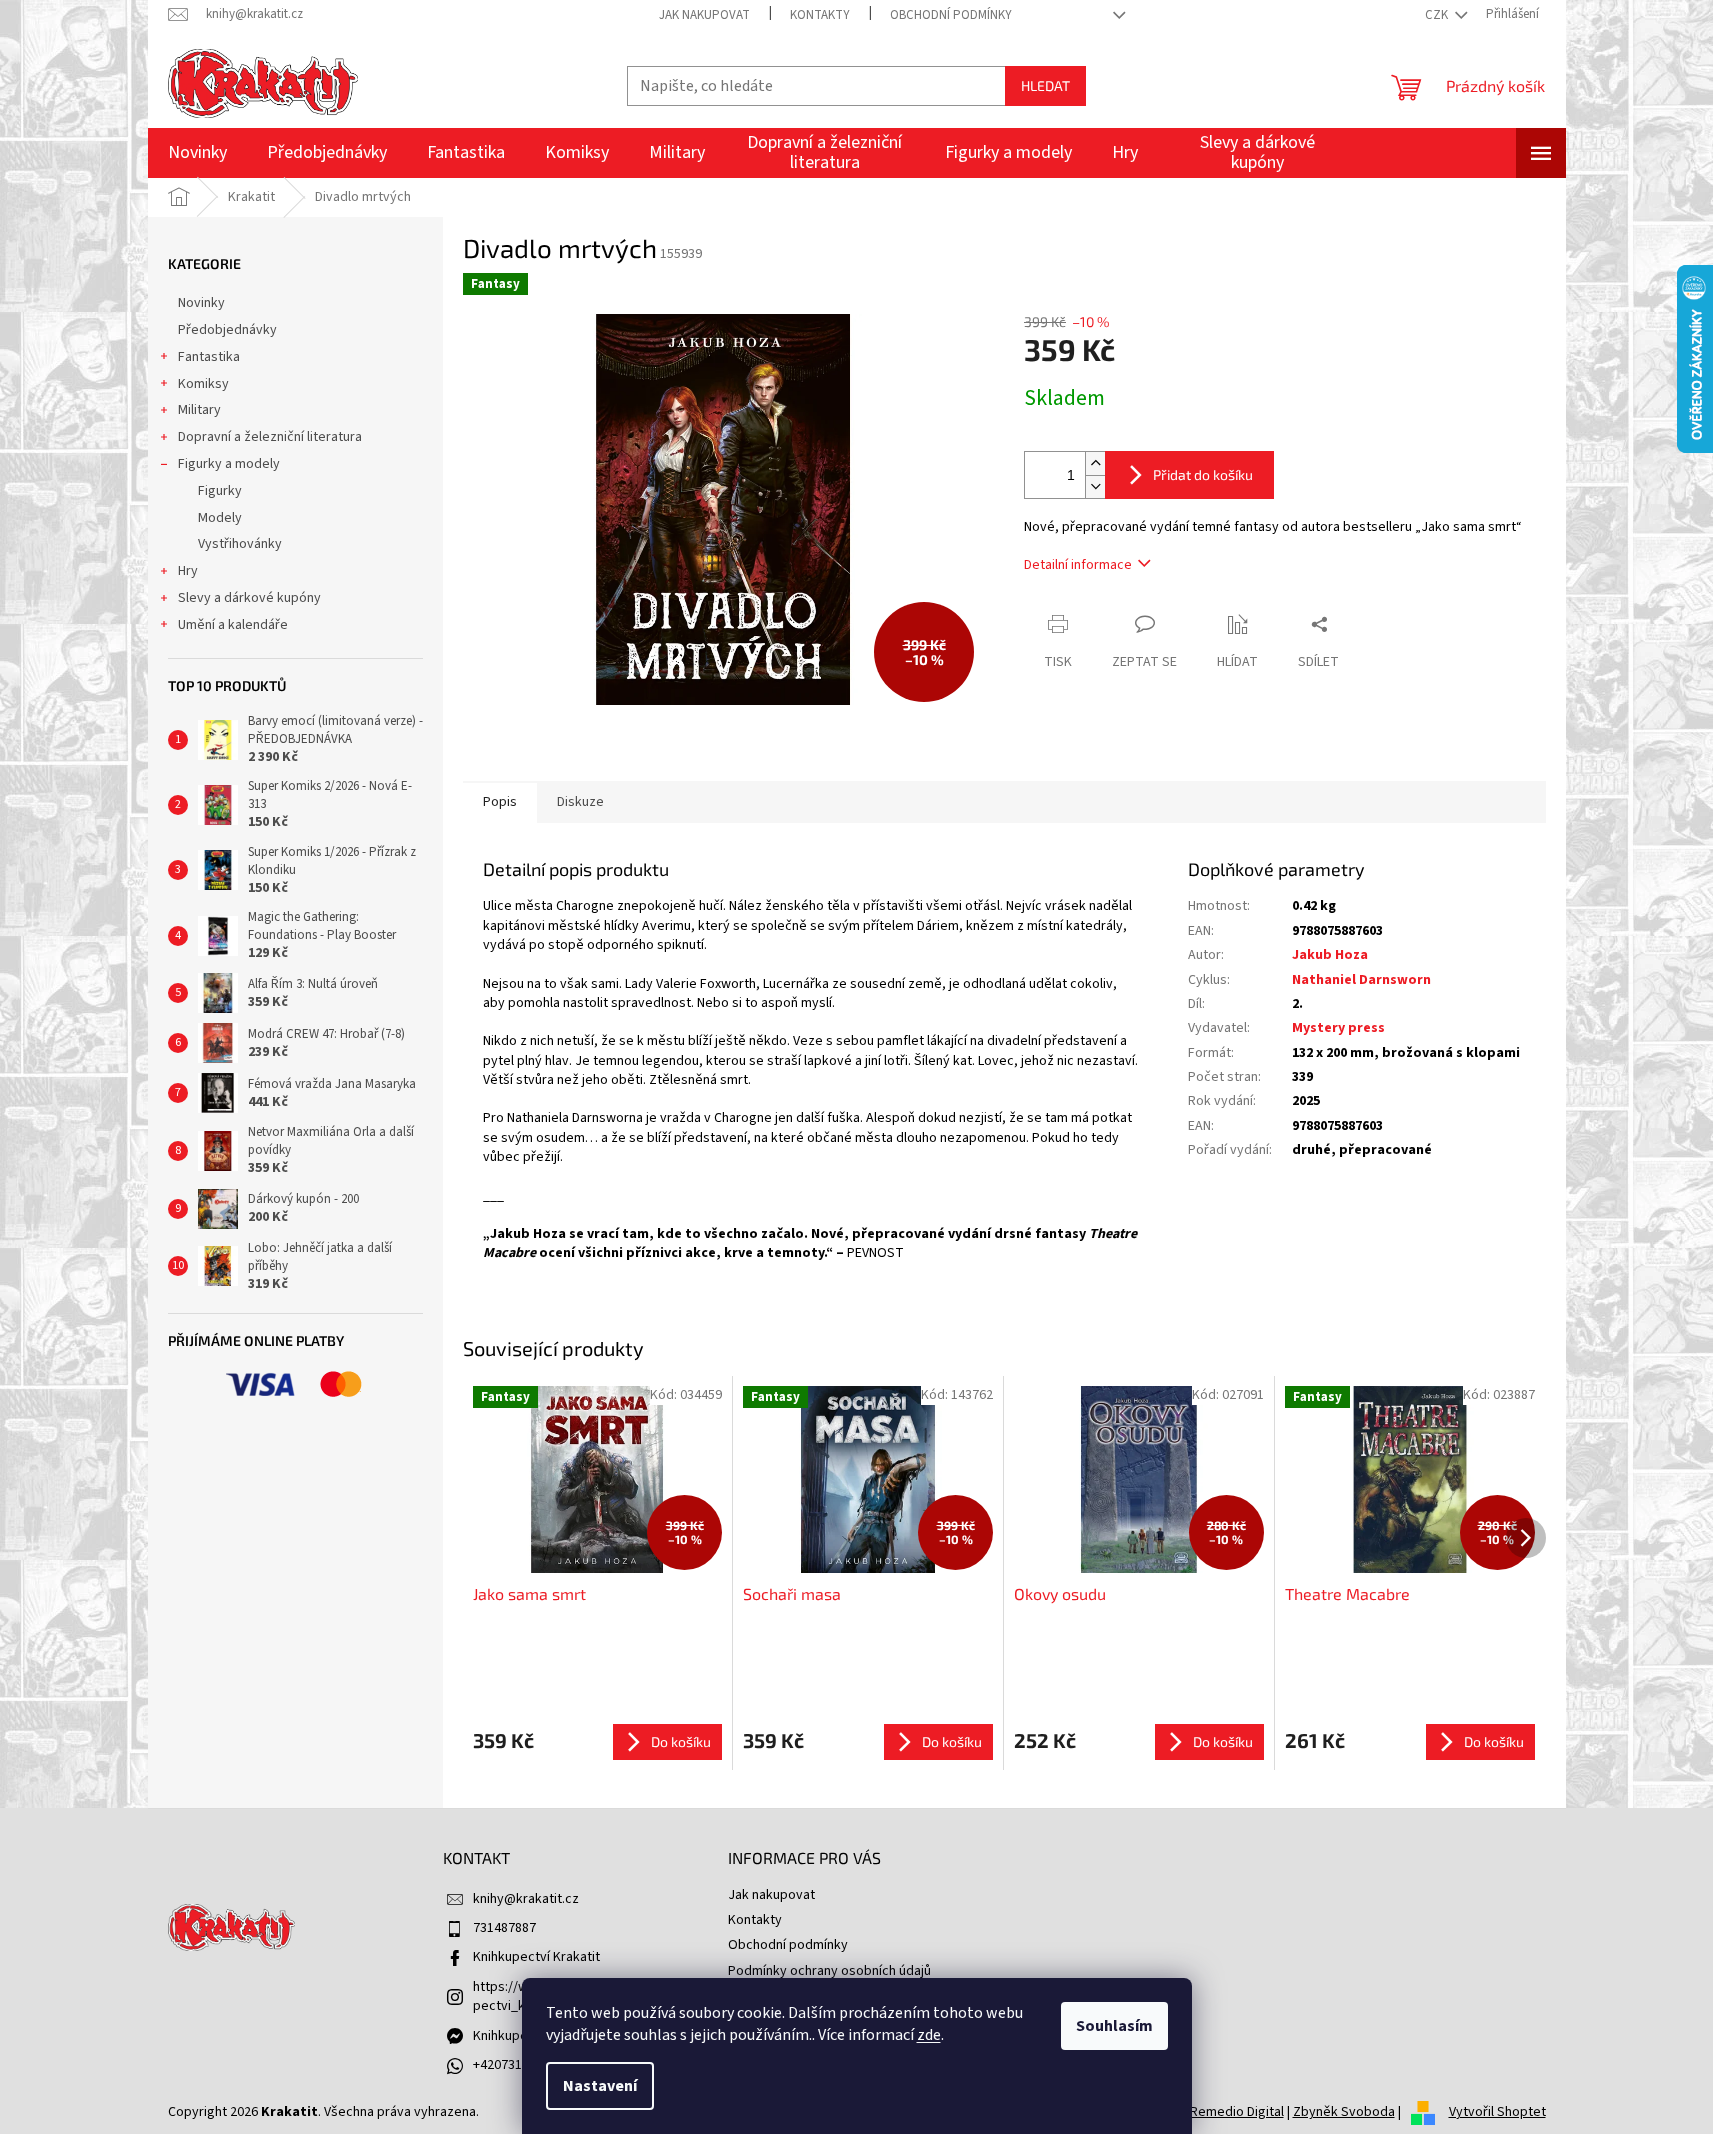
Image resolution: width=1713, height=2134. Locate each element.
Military (199, 410)
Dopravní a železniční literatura (270, 437)
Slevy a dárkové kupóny (249, 598)
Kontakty (820, 15)
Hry (188, 571)
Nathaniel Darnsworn (1361, 980)
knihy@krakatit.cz (526, 1899)
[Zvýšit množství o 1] (1095, 463)
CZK (1438, 15)
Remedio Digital (1237, 2112)
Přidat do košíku (1203, 474)
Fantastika (209, 357)
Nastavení (600, 2086)
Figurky (220, 491)
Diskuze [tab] (580, 802)
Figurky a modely (229, 464)
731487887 (504, 1928)
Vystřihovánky (240, 544)
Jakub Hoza (1330, 955)
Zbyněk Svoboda (1344, 2112)
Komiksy (203, 384)
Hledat (1045, 85)
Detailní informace (1078, 565)
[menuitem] (197, 153)
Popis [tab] (500, 802)
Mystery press (1338, 1028)
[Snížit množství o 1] (1095, 486)
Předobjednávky (227, 330)
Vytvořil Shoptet (1497, 2112)
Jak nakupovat (704, 15)
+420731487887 (518, 2065)
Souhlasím (1114, 2026)
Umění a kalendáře (233, 625)
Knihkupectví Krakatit (536, 1957)
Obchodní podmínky (951, 15)
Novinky (201, 303)
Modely (220, 518)
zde (929, 2035)
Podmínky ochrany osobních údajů (829, 1971)
